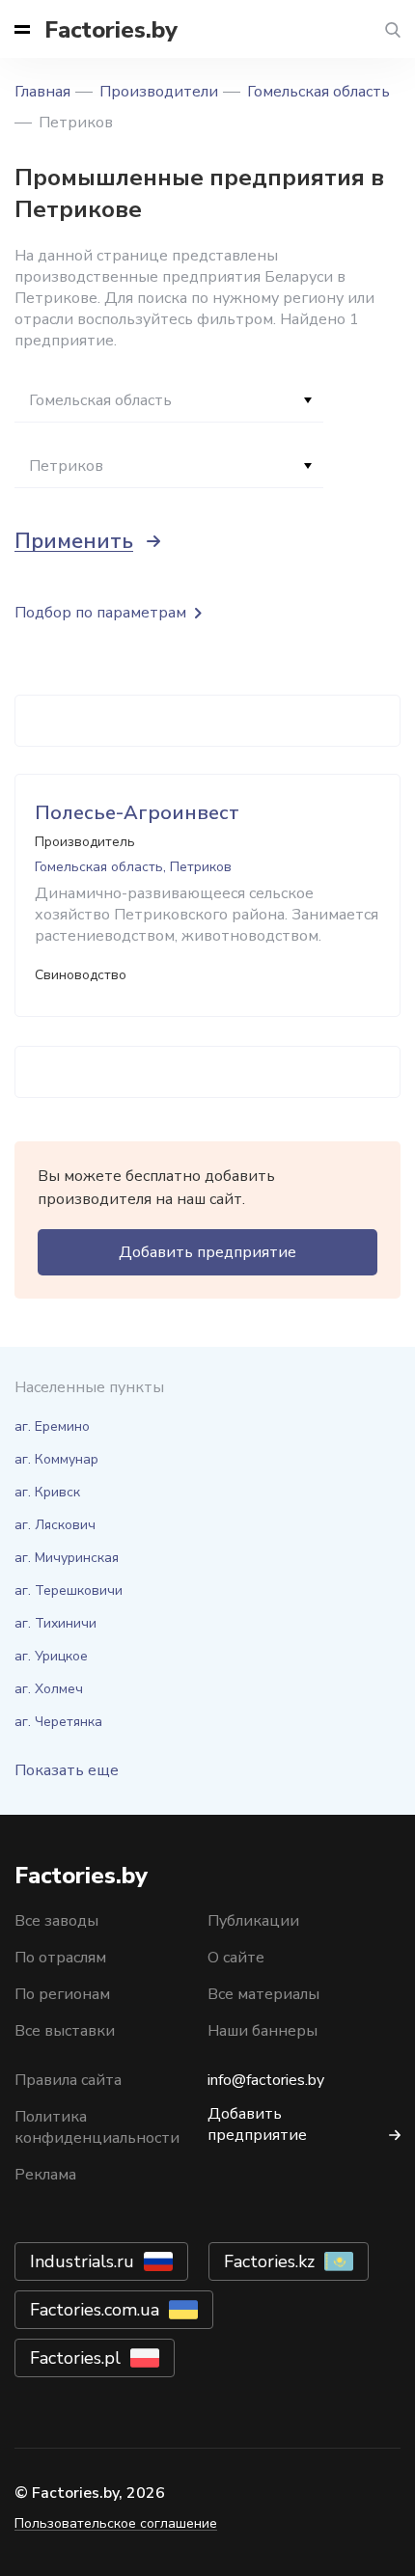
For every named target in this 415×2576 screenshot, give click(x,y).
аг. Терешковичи (69, 1590)
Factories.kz (269, 2261)
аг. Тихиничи (55, 1623)
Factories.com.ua (95, 2310)
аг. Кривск (47, 1492)
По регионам (62, 1994)
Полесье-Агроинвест (137, 813)
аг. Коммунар (56, 1459)
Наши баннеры (263, 2031)
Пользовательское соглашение (116, 2523)
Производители (159, 92)
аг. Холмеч (49, 1689)
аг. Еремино (52, 1426)
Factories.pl (75, 2358)
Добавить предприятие (207, 1252)
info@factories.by (266, 2080)
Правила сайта (68, 2080)
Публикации (253, 1921)
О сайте (236, 1958)
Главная (42, 92)
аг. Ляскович (55, 1525)
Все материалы (263, 1994)
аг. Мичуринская (67, 1558)
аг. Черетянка (58, 1722)
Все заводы (56, 1921)
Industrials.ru (82, 2261)
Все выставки (65, 2031)
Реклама (45, 2175)
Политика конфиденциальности (97, 2127)
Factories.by (111, 30)
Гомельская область (318, 92)
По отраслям (60, 1958)
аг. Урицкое (51, 1656)
